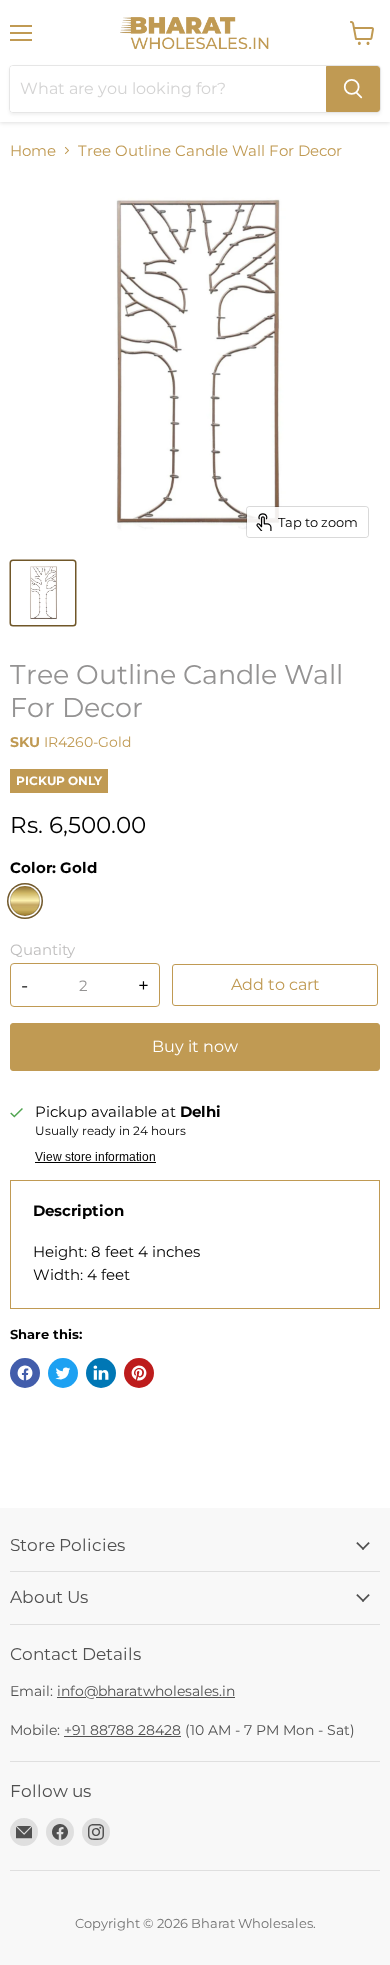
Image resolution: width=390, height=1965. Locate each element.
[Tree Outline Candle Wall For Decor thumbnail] (43, 593)
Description (78, 1210)
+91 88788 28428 (122, 1730)
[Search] (353, 89)
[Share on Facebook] (25, 1373)
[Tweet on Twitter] (63, 1373)
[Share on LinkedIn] (101, 1373)
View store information (95, 1157)
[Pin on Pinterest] (139, 1373)
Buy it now (195, 1046)
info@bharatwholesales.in (146, 1691)
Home (33, 150)
